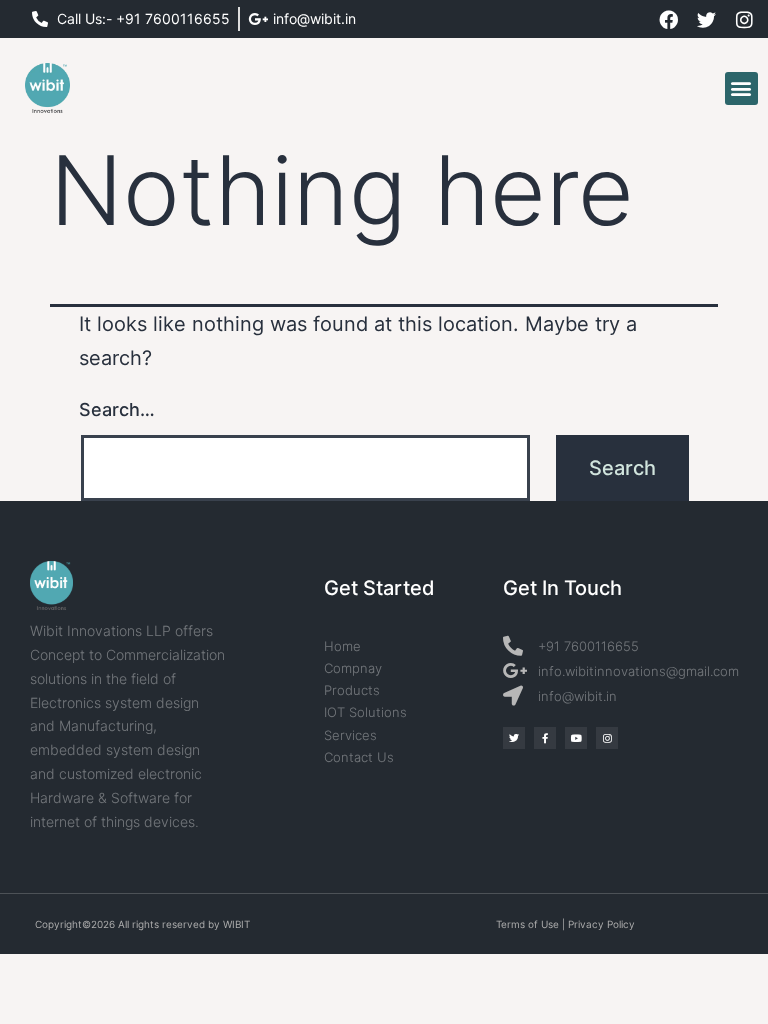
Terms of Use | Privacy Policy (565, 924)
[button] (741, 88)
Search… (117, 409)
